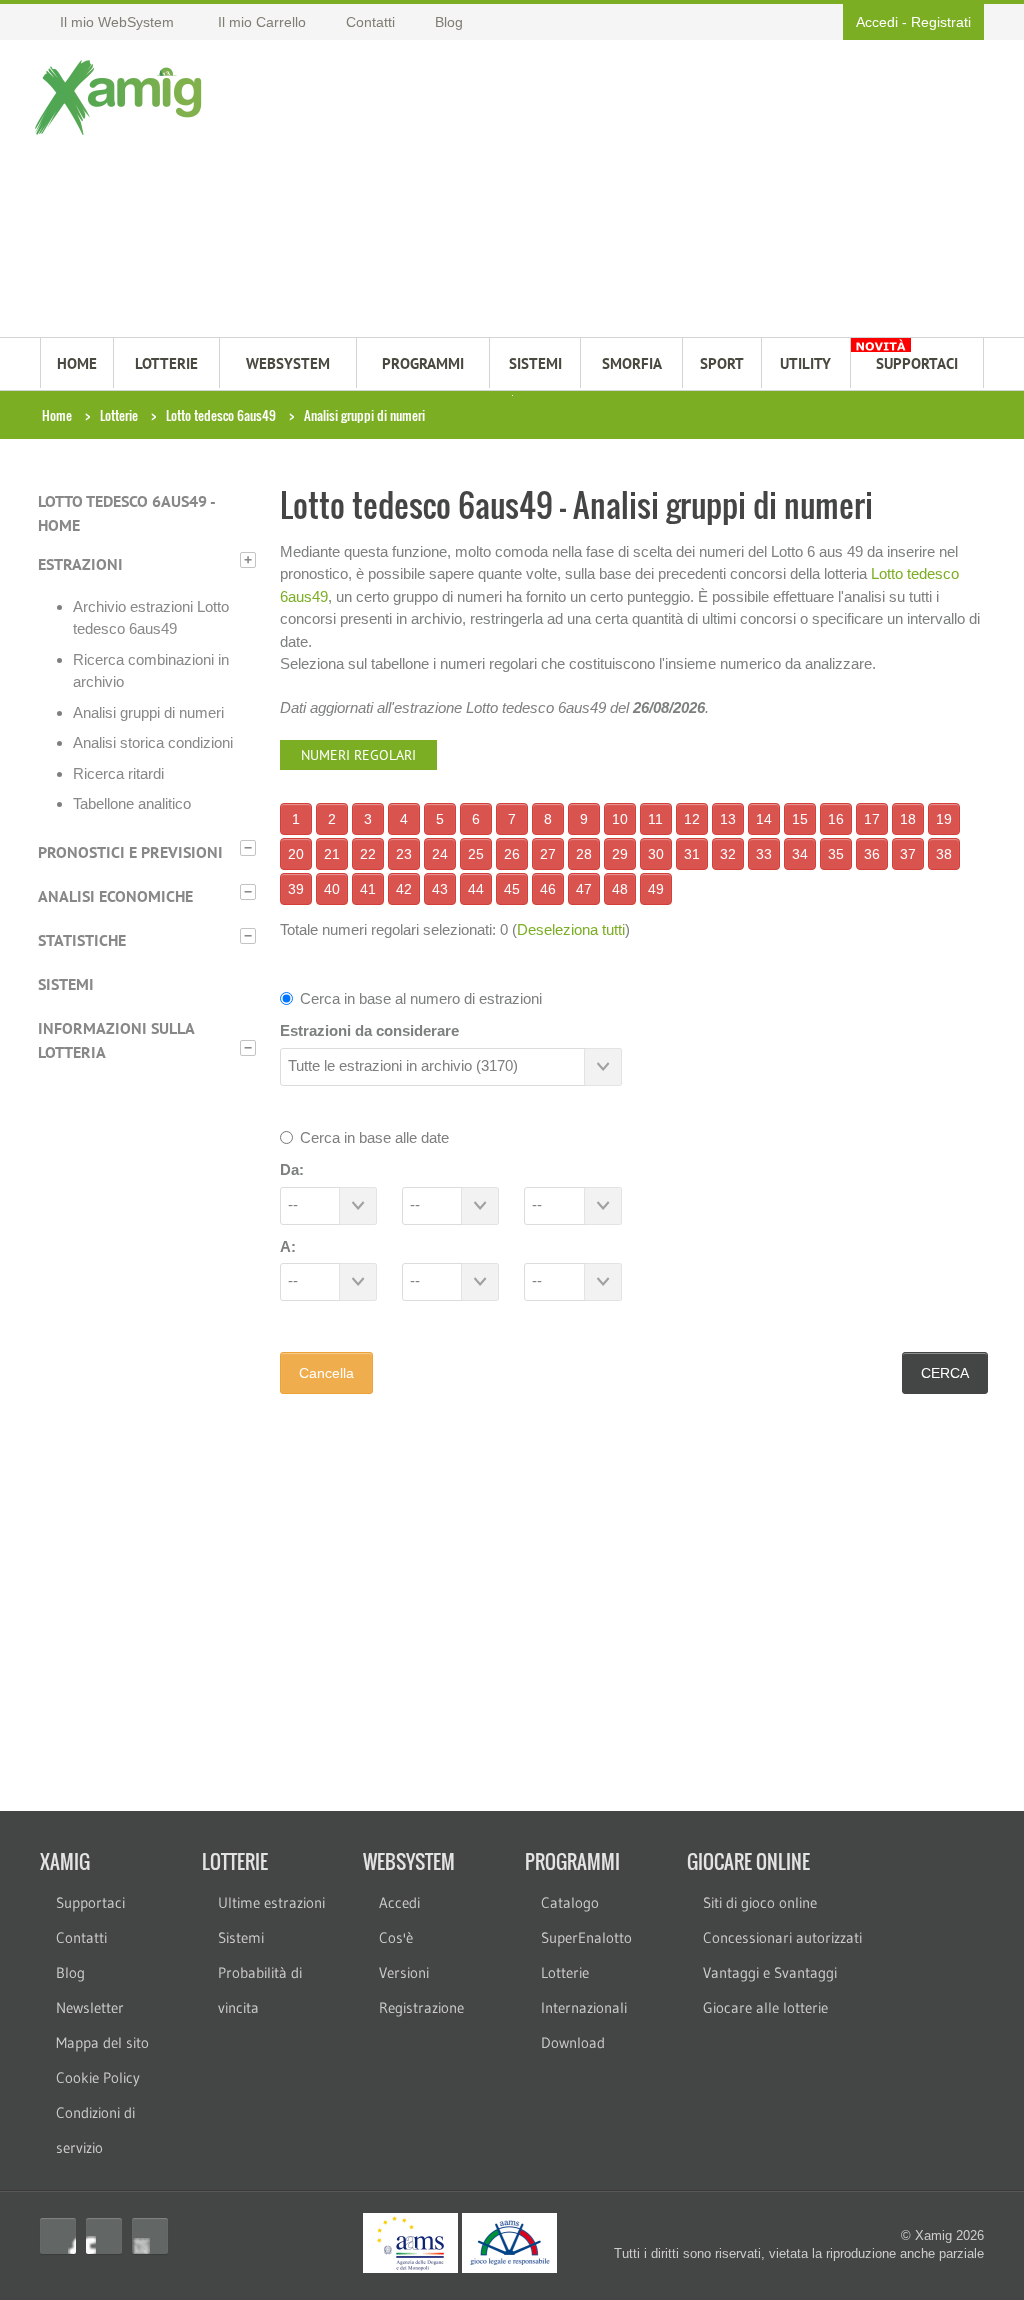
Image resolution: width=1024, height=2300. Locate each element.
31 (692, 854)
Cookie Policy (98, 2077)
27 (548, 854)
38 (944, 854)
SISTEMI (535, 363)
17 (872, 819)
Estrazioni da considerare (369, 1030)
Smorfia (632, 363)
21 (332, 854)
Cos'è (396, 1937)
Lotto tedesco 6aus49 (221, 415)
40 (332, 889)
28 (584, 854)
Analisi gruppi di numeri (148, 712)
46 (548, 889)
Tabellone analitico (132, 803)
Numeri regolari (358, 755)
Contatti (81, 1937)
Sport (722, 363)
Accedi (877, 22)
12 (692, 819)
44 (476, 889)
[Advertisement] (593, 191)
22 (368, 854)
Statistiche (82, 940)
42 (404, 889)
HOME (77, 363)
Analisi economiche (115, 896)
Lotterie (119, 415)
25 (476, 854)
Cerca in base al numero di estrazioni (421, 998)
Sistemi (66, 984)
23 (404, 854)
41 (368, 889)
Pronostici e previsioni (130, 852)
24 (440, 854)
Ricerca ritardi (118, 773)
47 (584, 889)
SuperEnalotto (586, 1937)
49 (656, 889)
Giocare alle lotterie (765, 2007)
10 (620, 819)
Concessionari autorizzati (782, 1937)
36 (872, 854)
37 (908, 854)
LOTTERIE (166, 363)
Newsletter (90, 2007)
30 (656, 854)
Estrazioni (80, 564)
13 (728, 819)
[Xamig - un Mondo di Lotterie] (122, 97)
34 (800, 854)
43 (440, 889)
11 (655, 819)
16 (836, 819)
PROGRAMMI (423, 363)
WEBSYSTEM (288, 363)
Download (573, 2042)
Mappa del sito (102, 2042)
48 (620, 889)
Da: (292, 1169)
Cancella (326, 1373)
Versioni (404, 1972)
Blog (70, 1972)
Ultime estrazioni (271, 1902)
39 (296, 889)
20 (296, 854)
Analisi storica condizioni (153, 742)
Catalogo (570, 1902)
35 (836, 854)
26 (512, 854)
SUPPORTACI (917, 363)
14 (764, 819)
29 (620, 854)
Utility (805, 363)
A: (288, 1246)
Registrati (941, 22)
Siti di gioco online (760, 1902)
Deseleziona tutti (571, 929)
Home (57, 415)
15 (800, 819)
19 (944, 819)
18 (908, 819)
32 (728, 854)
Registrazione (421, 2007)
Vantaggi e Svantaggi (770, 1972)
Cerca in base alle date (374, 1137)
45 (512, 889)
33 (764, 854)
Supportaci (90, 1902)
